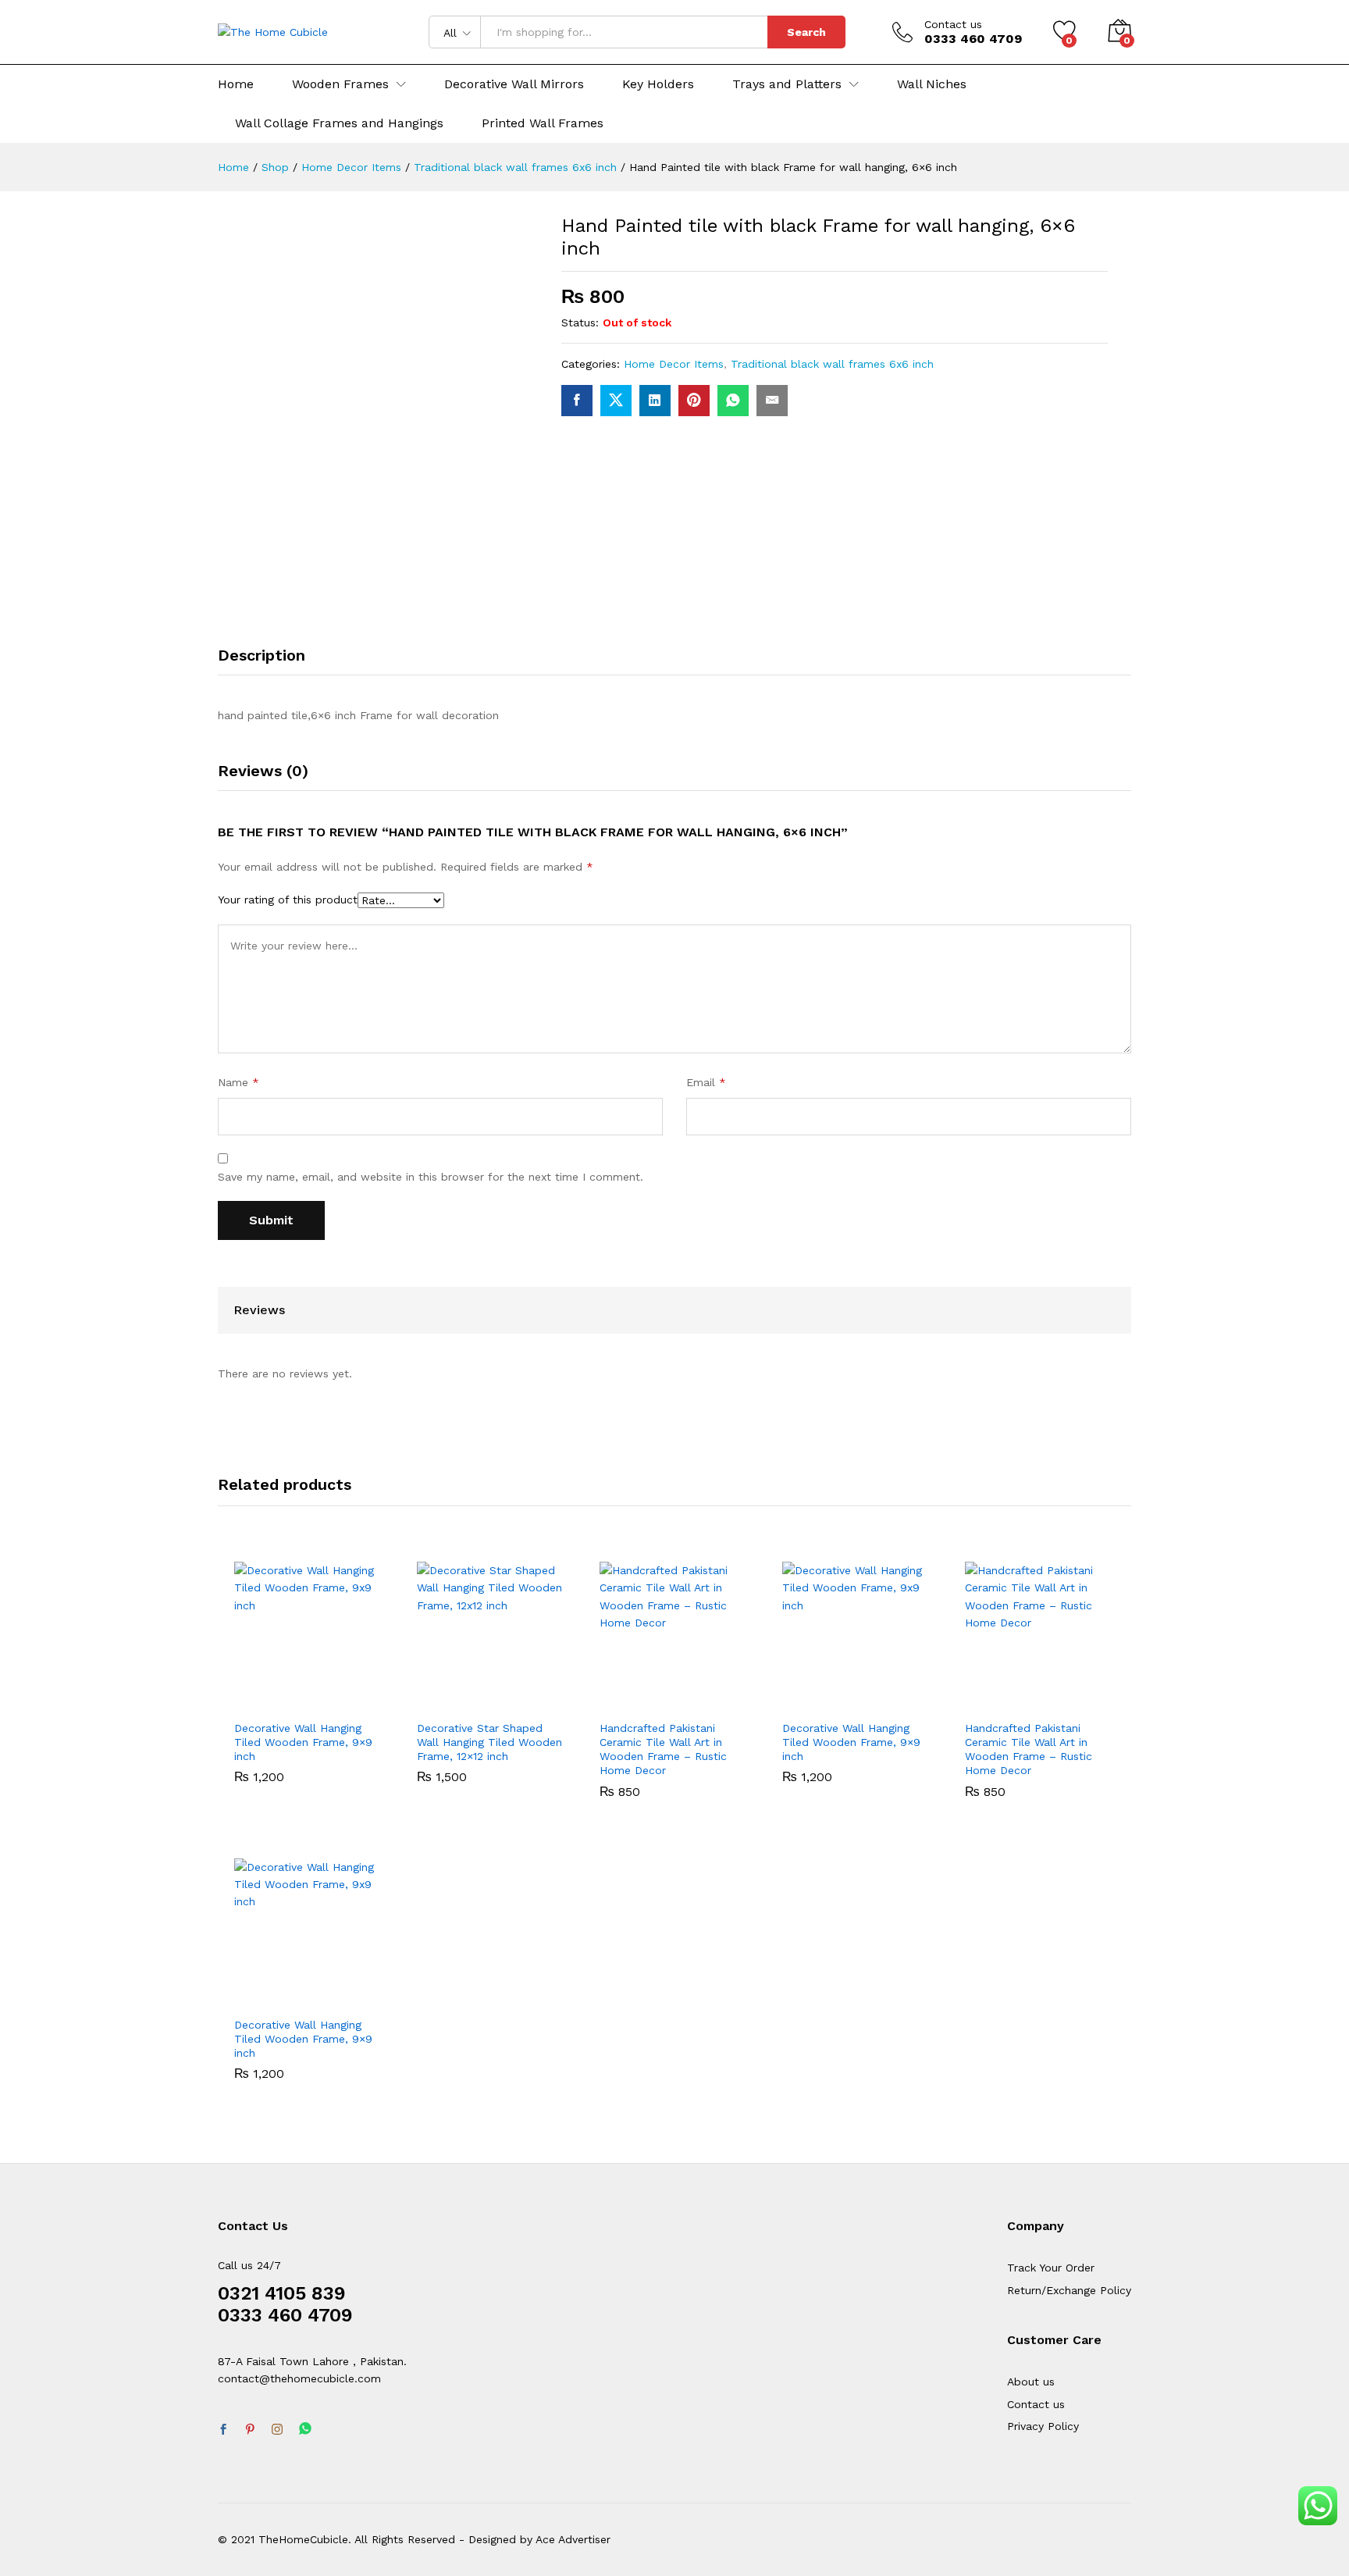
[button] (273, 1702)
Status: (580, 322)
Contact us (953, 24)
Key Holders (658, 84)
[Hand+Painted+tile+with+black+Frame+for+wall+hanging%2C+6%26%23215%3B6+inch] (616, 401)
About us (1031, 2382)
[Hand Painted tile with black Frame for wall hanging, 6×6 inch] (577, 401)
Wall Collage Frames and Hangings (339, 123)
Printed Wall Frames (543, 123)
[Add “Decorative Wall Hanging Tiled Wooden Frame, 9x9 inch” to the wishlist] (345, 1702)
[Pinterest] (250, 2430)
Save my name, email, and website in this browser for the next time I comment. (431, 1177)
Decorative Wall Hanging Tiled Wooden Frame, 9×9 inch (303, 1742)
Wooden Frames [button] (340, 84)
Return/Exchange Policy (1069, 2290)
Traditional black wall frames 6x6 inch (832, 364)
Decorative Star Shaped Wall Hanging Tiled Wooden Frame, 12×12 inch (489, 1742)
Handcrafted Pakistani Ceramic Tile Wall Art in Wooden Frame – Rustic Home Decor (663, 1749)
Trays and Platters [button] (787, 84)
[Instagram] (277, 2430)
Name (238, 1082)
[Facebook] (223, 2430)
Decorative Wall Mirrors (514, 84)
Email (706, 1082)
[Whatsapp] (305, 2430)
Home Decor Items (674, 364)
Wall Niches (932, 84)
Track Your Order (1051, 2268)
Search (806, 32)
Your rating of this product (288, 900)
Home (236, 84)
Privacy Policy (1043, 2426)
